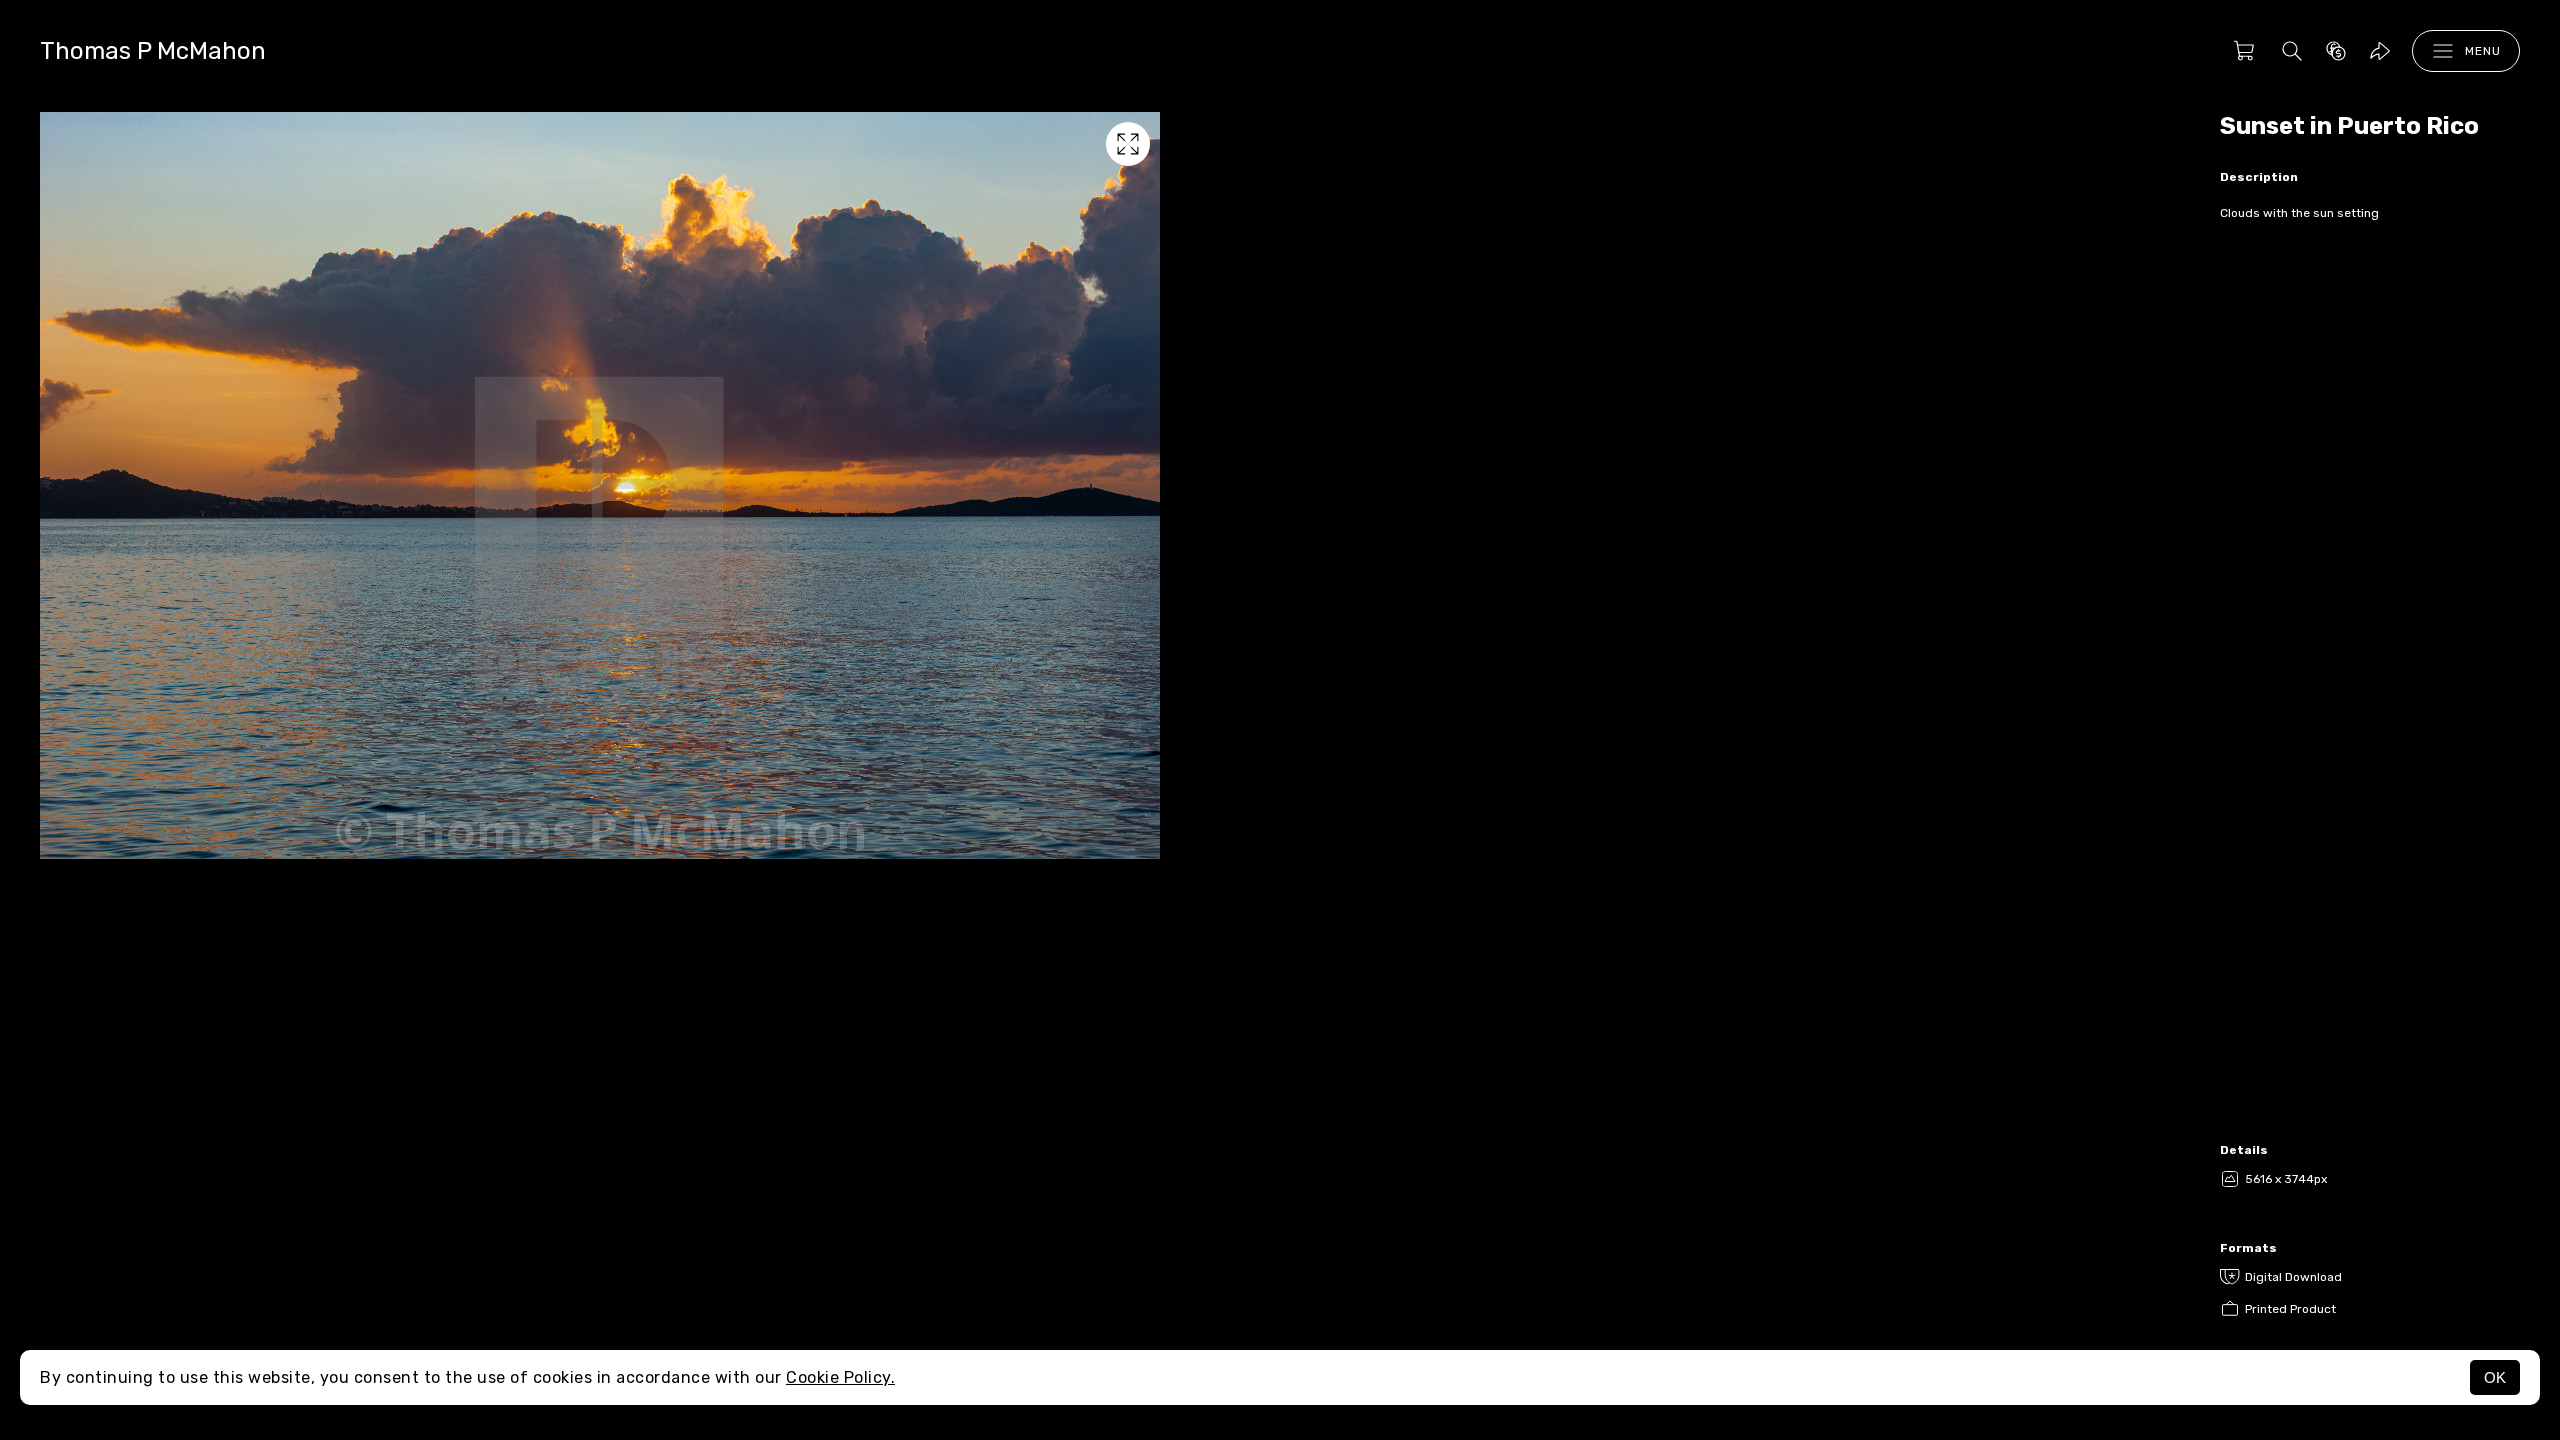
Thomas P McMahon (153, 51)
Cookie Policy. (840, 1377)
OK (2495, 1377)
